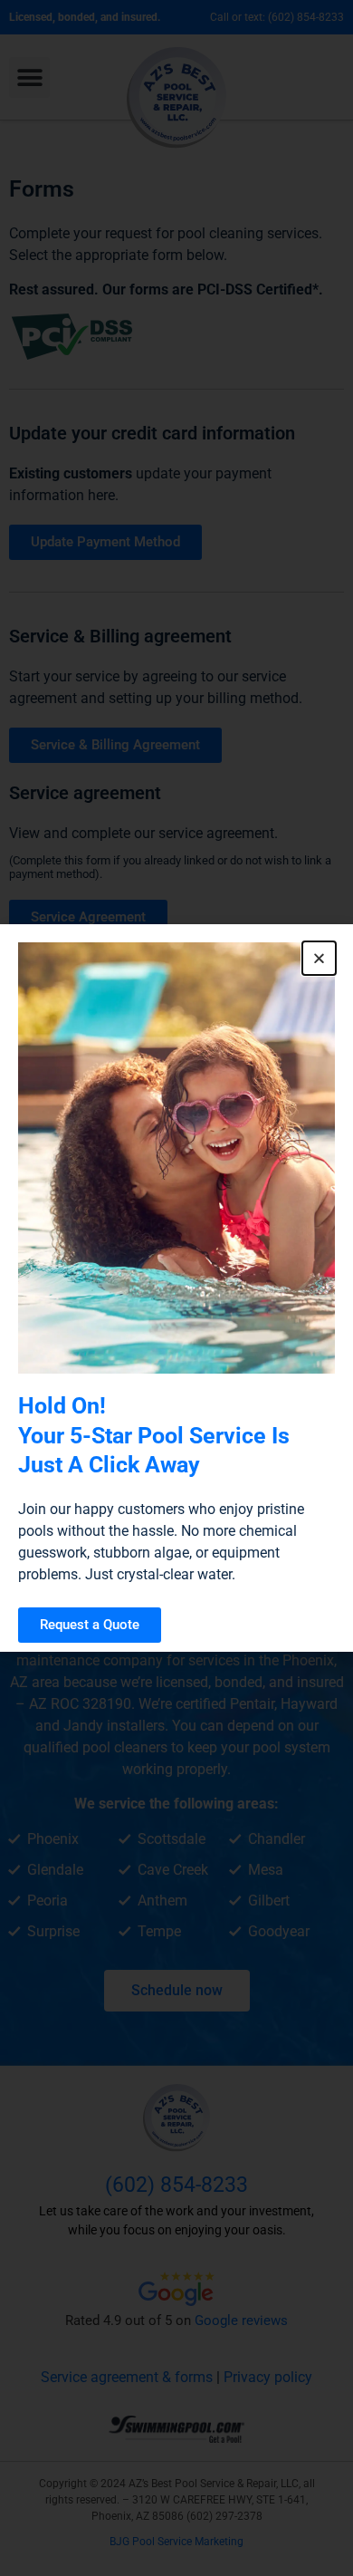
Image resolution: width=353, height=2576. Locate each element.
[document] (176, 1288)
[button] (319, 958)
